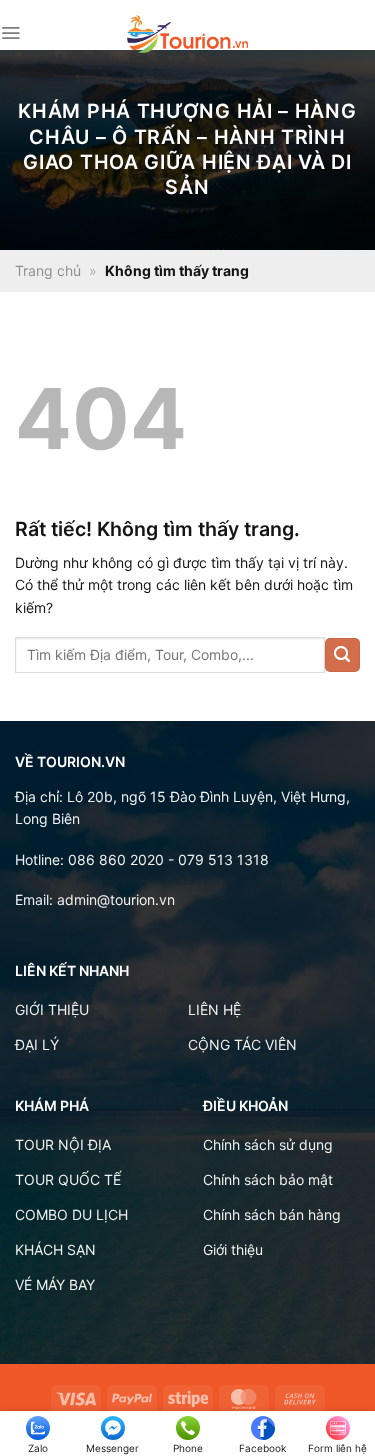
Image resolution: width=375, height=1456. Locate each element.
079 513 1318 (223, 859)
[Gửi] (342, 655)
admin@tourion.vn (116, 899)
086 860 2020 (116, 859)
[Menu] (10, 33)
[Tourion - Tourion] (188, 34)
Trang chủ (48, 270)
